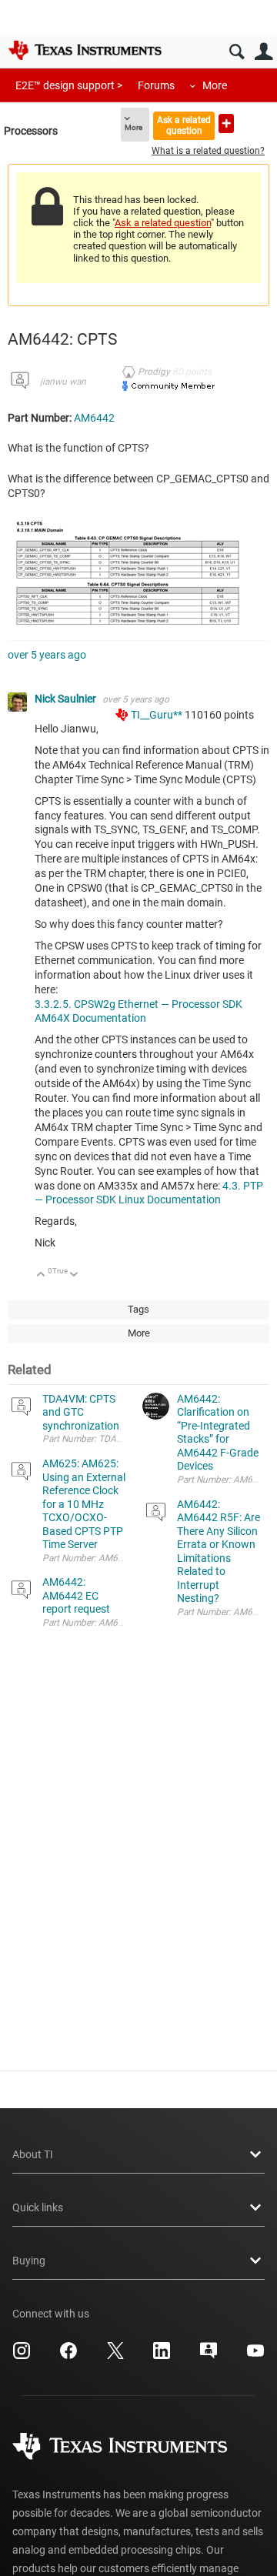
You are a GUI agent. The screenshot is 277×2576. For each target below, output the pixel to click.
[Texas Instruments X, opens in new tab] (115, 2356)
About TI (33, 2154)
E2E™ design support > (69, 85)
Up (41, 1275)
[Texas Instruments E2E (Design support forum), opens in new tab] (209, 2356)
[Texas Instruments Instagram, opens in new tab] (22, 2356)
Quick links (38, 2207)
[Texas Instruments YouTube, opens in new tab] (255, 2356)
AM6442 (94, 418)
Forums (156, 85)
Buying (29, 2261)
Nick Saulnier (67, 699)
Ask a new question (226, 123)
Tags (138, 1309)
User (264, 52)
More (215, 85)
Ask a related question (184, 125)
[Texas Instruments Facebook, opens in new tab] (68, 2356)
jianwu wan (63, 382)
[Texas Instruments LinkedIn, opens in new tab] (162, 2356)
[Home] (85, 50)
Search (237, 52)
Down (74, 1275)
